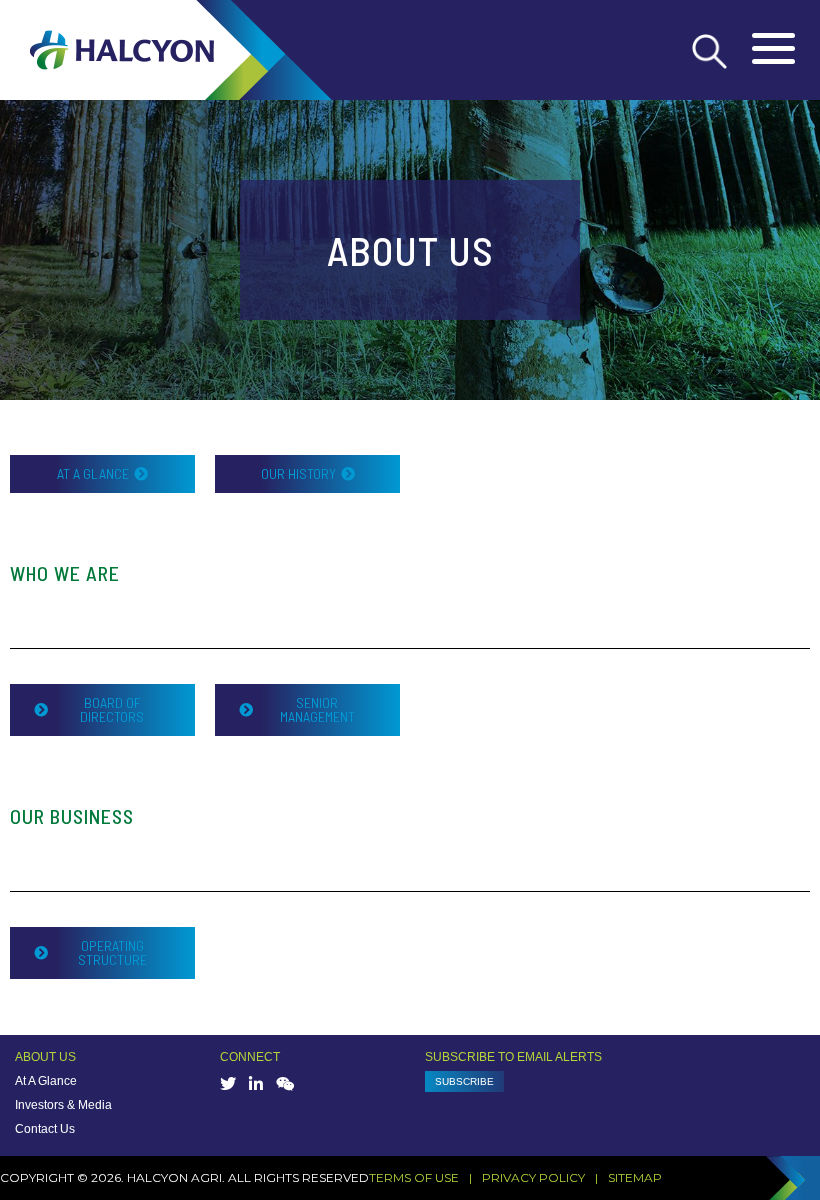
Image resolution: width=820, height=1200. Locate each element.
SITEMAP (635, 1177)
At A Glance (46, 1081)
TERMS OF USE (414, 1177)
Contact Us (45, 1129)
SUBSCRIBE (464, 1081)
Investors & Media (63, 1105)
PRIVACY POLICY (533, 1177)
